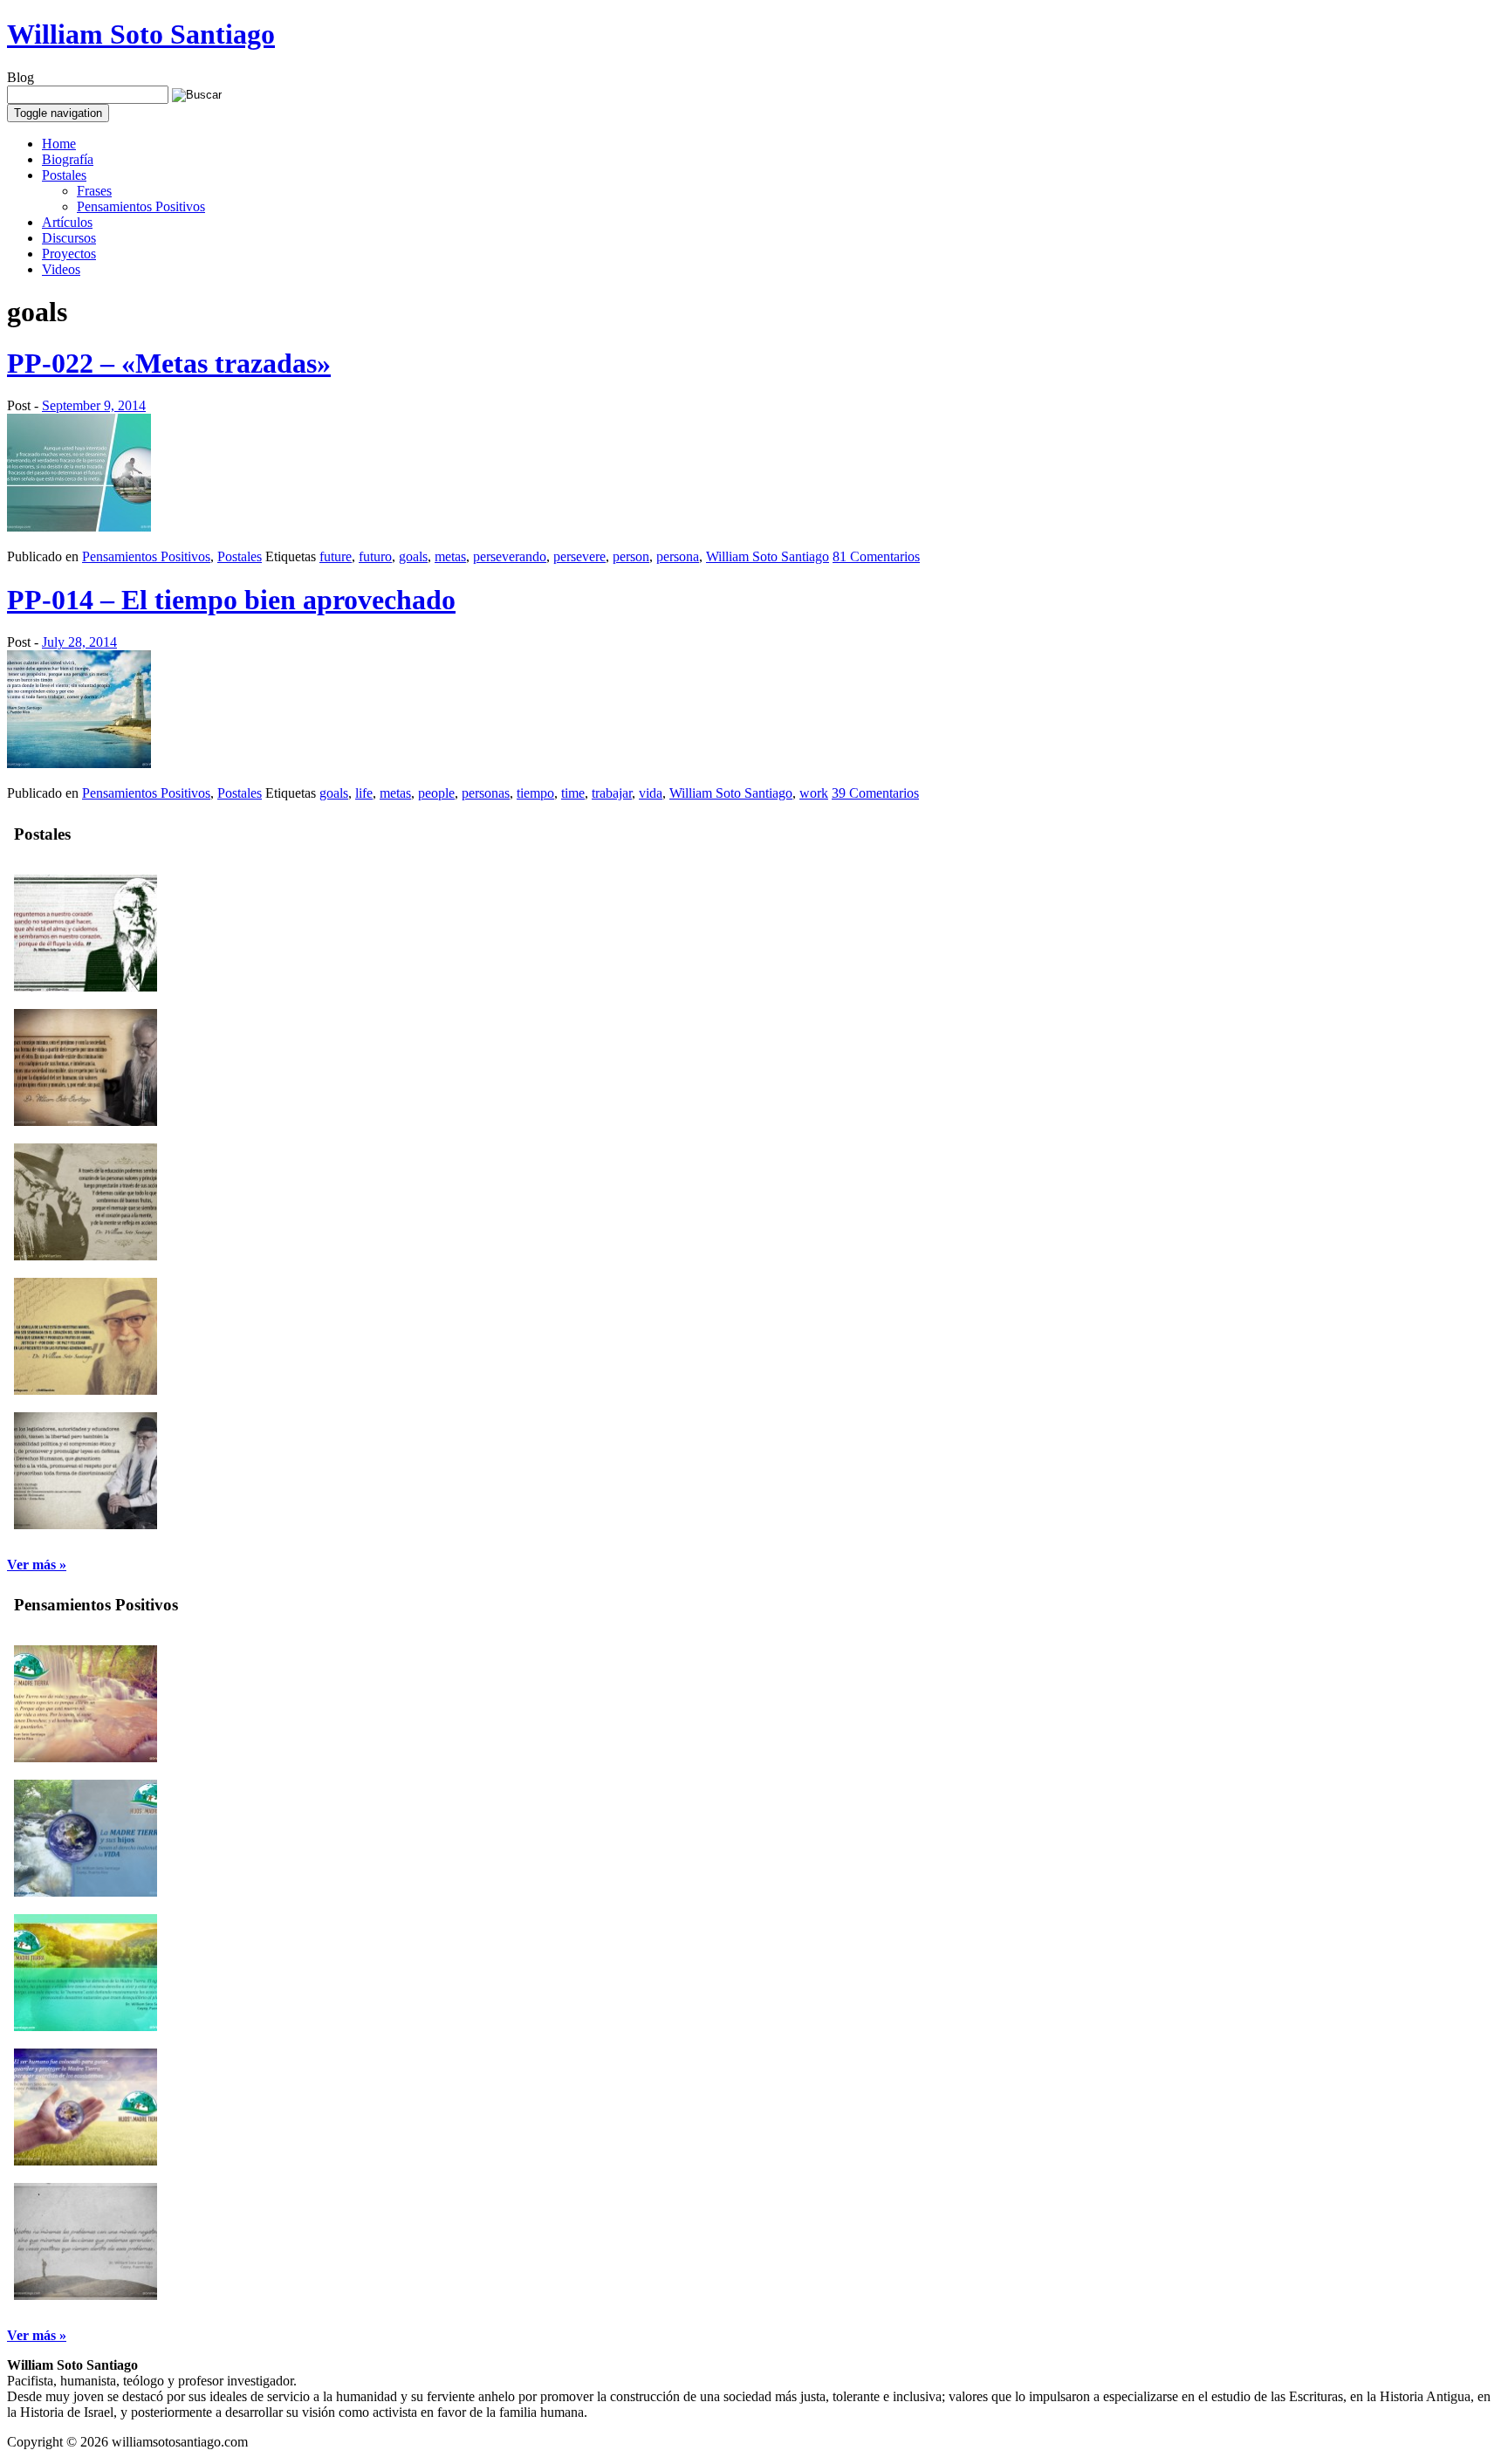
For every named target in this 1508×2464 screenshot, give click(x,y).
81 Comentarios (876, 556)
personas (486, 793)
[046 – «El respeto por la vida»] (86, 1121)
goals (413, 556)
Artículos (67, 222)
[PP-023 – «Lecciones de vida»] (86, 2295)
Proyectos (69, 254)
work (814, 793)
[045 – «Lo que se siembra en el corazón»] (86, 1256)
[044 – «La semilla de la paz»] (86, 1390)
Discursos (69, 238)
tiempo (535, 793)
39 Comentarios (875, 793)
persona (678, 556)
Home (59, 144)
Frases (94, 191)
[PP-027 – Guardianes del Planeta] (86, 1757)
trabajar (612, 793)
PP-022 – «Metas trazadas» (169, 363)
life (364, 793)
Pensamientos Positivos (141, 206)
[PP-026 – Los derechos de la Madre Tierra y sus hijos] (86, 1892)
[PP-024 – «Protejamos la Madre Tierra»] (86, 2161)
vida (651, 793)
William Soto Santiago (141, 34)
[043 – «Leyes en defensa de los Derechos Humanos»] (86, 1524)
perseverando (510, 556)
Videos (61, 269)
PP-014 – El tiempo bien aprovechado (231, 600)
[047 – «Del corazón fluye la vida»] (86, 987)
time (573, 793)
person (631, 556)
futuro (375, 556)
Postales (64, 175)
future (336, 556)
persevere (579, 556)
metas (450, 556)
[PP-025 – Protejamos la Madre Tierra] (86, 2026)
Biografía (68, 159)
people (436, 793)
